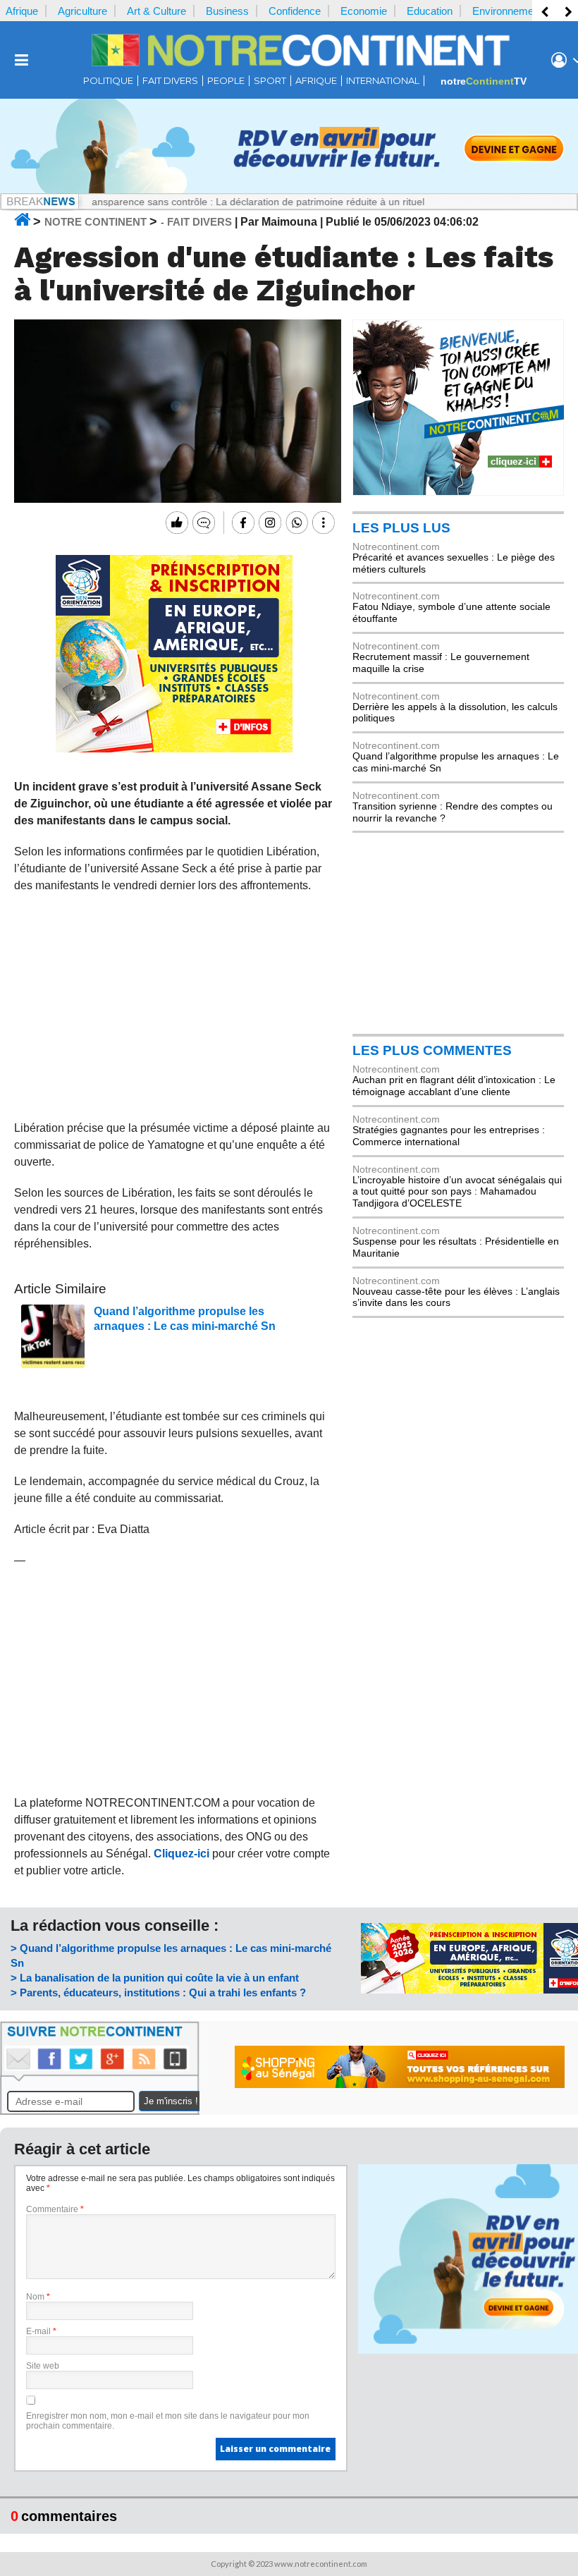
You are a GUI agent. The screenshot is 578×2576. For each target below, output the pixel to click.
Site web (43, 2366)
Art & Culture (156, 11)
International (383, 81)
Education (430, 11)
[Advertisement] (174, 1007)
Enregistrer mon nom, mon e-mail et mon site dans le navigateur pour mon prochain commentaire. (168, 2421)
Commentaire (55, 2209)
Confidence (295, 11)
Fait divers (170, 81)
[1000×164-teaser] (289, 190)
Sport (270, 81)
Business (227, 11)
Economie (364, 11)
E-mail (41, 2331)
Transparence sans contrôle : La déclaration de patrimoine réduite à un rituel (215, 202)
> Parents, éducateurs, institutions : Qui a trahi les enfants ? (158, 1992)
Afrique (22, 11)
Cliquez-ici (182, 1854)
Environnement (507, 11)
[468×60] (400, 2084)
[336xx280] (174, 749)
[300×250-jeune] (458, 492)
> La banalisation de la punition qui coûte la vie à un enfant (155, 1978)
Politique (108, 81)
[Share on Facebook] (241, 523)
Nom (38, 2297)
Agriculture (82, 11)
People (226, 81)
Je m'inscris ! (171, 2101)
